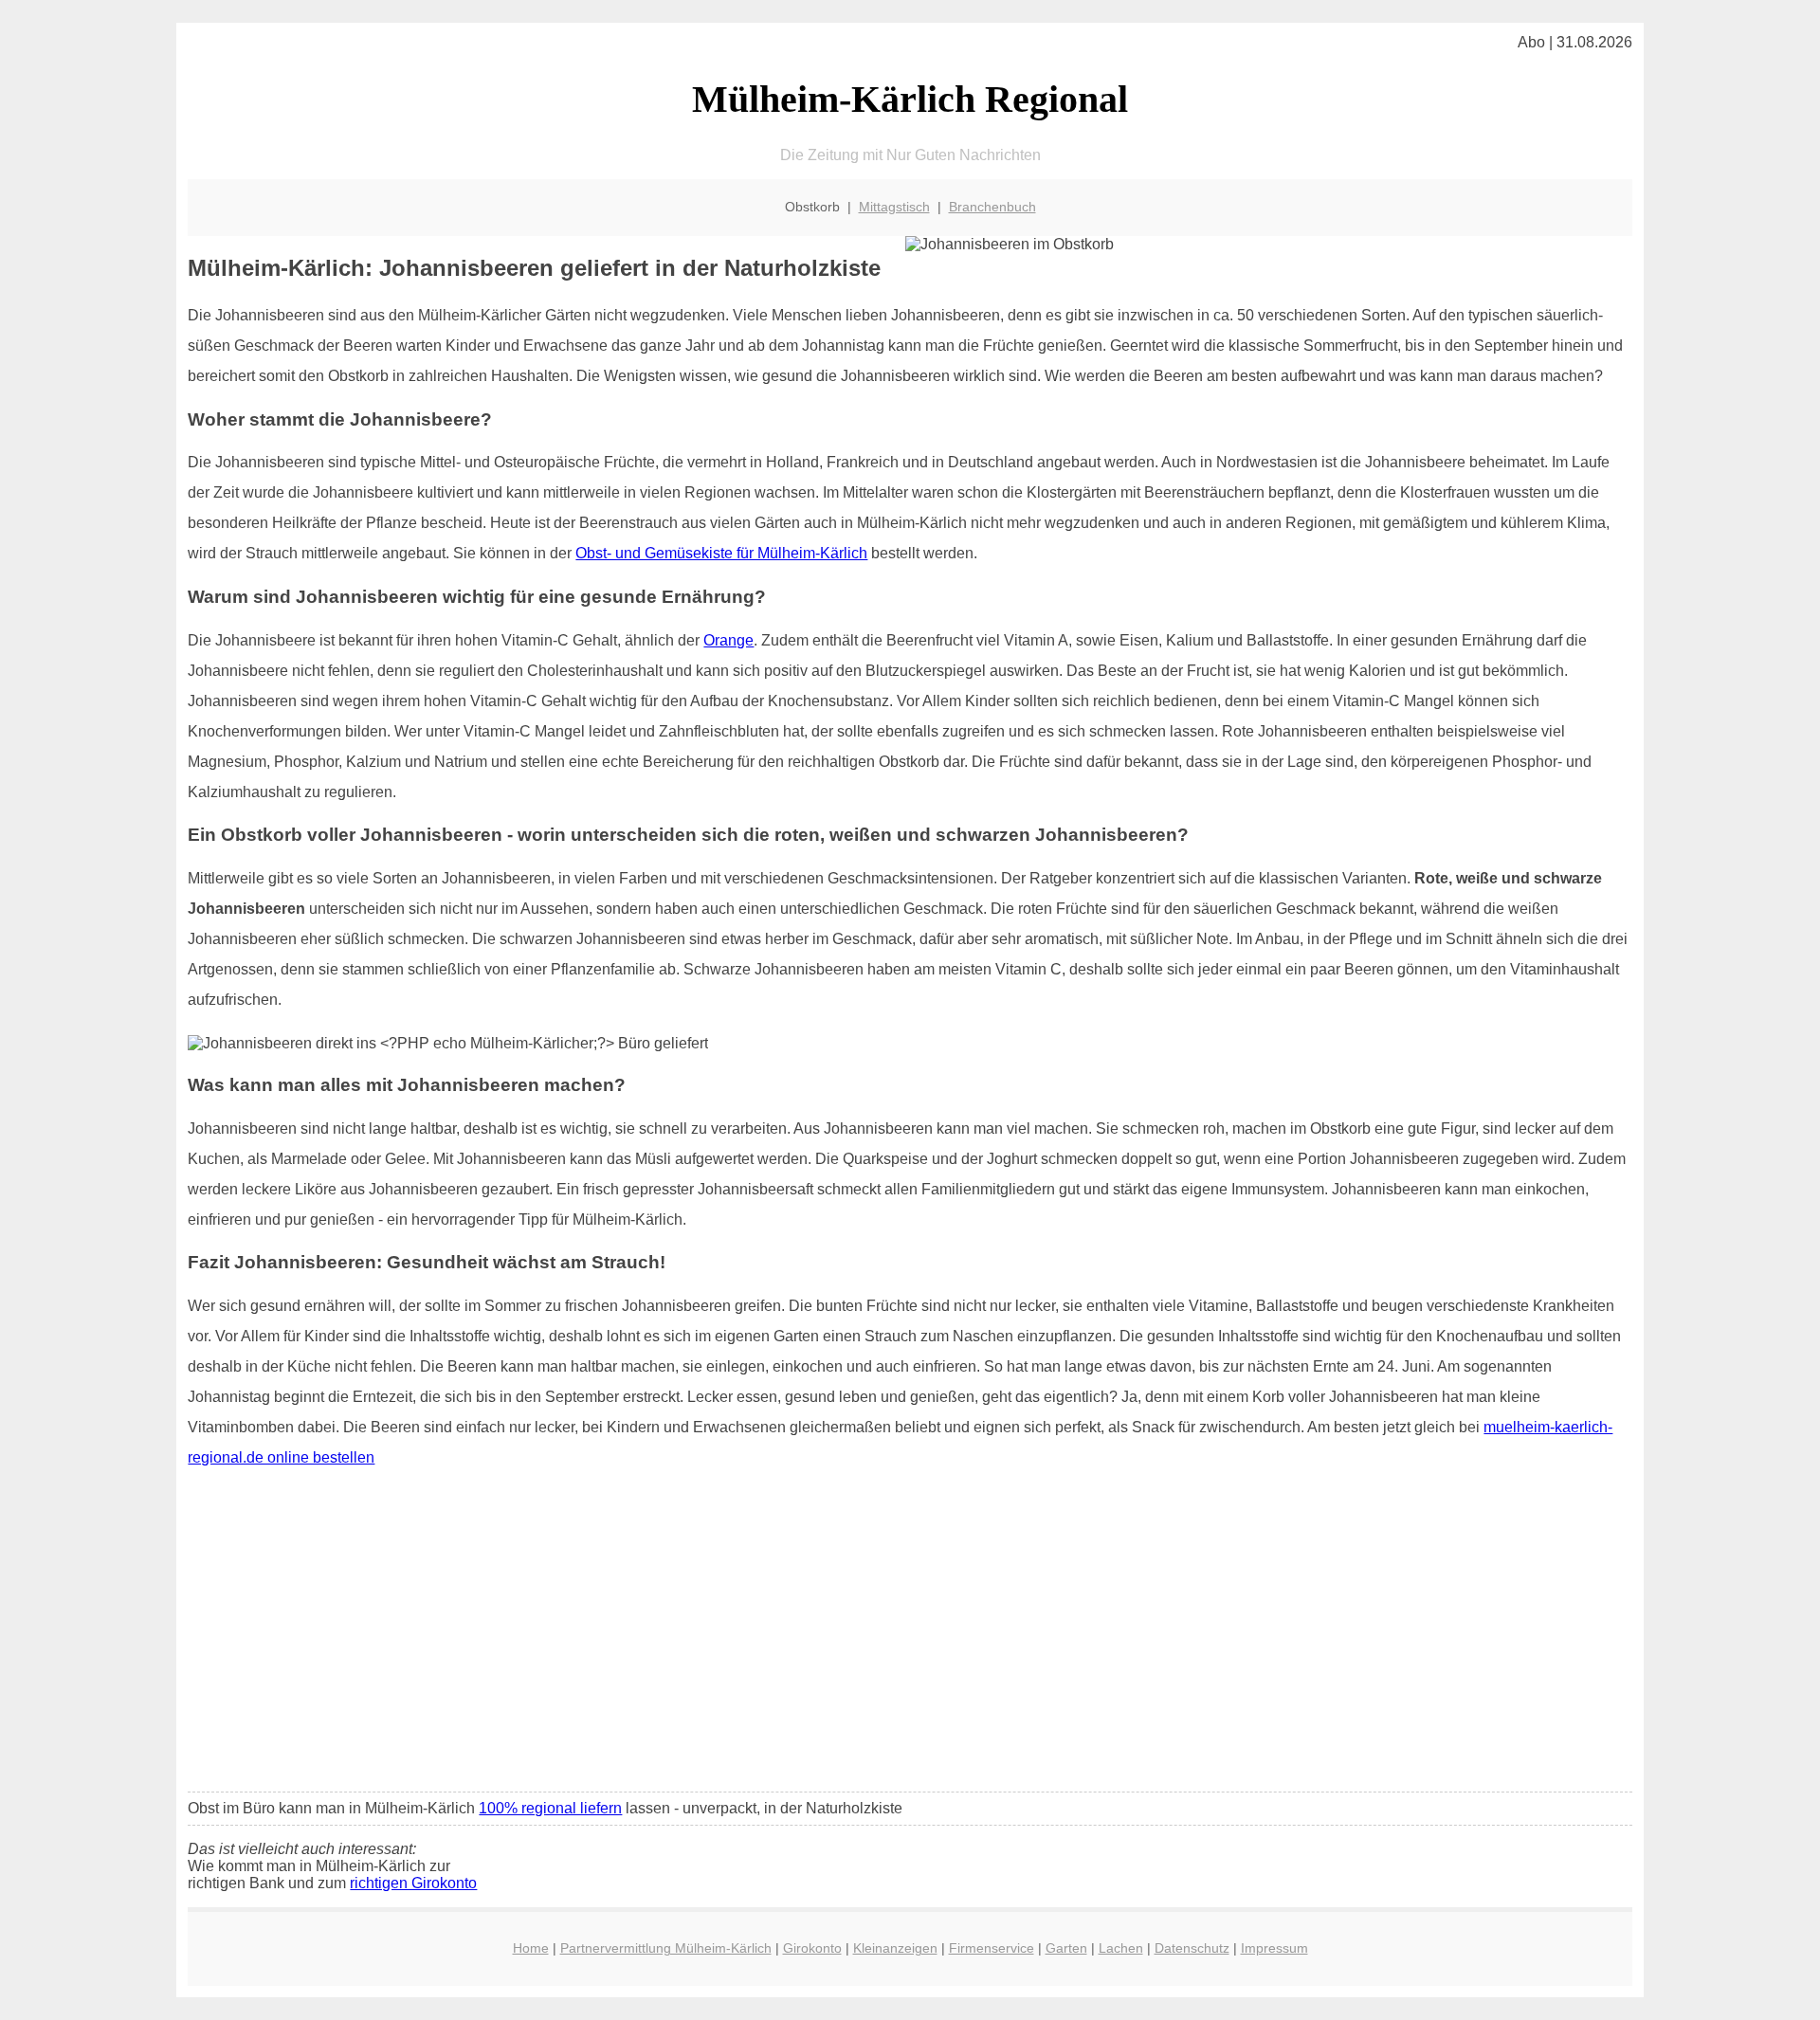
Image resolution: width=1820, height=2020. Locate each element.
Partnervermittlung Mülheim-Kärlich (666, 1948)
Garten (1066, 1948)
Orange (728, 640)
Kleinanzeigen (895, 1948)
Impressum (1274, 1948)
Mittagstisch (894, 207)
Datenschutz (1192, 1948)
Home (531, 1948)
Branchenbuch (992, 207)
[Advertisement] (910, 1636)
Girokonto (812, 1948)
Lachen (1121, 1948)
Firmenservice (992, 1948)
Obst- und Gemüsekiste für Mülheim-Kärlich (721, 553)
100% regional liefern (550, 1808)
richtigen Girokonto (413, 1883)
